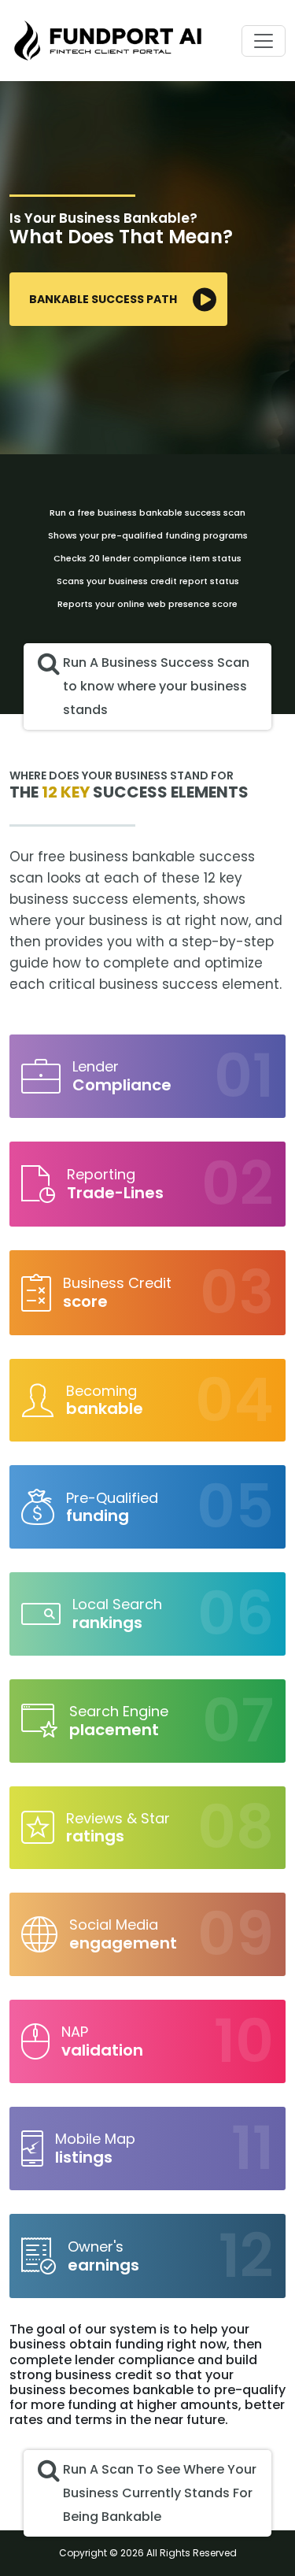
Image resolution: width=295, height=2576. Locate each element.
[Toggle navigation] (264, 41)
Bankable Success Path (103, 299)
